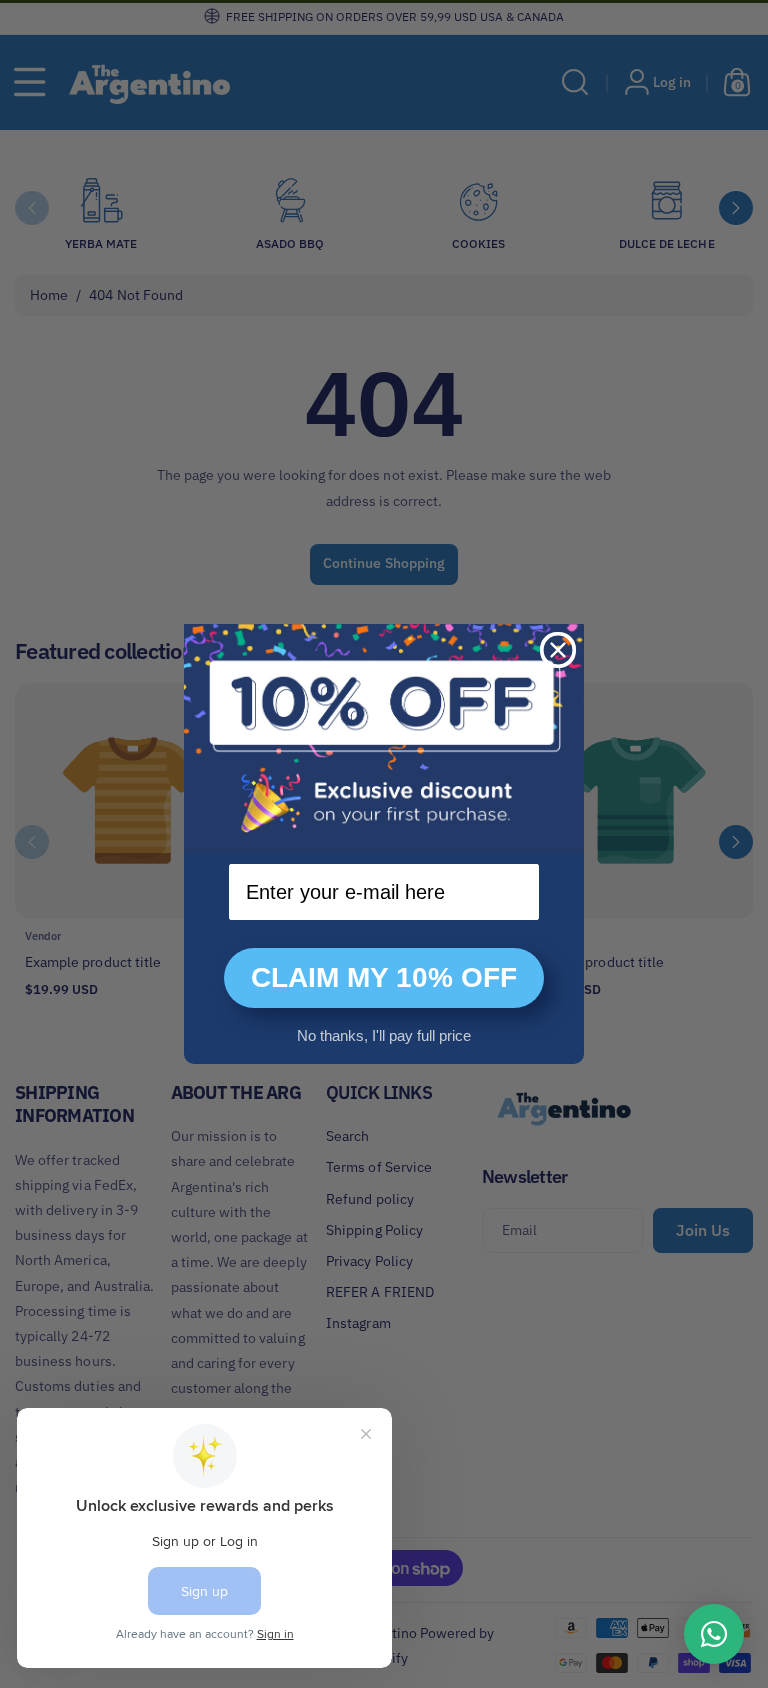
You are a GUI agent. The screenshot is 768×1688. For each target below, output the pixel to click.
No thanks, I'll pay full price (384, 1035)
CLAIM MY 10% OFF (384, 977)
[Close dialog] (558, 650)
